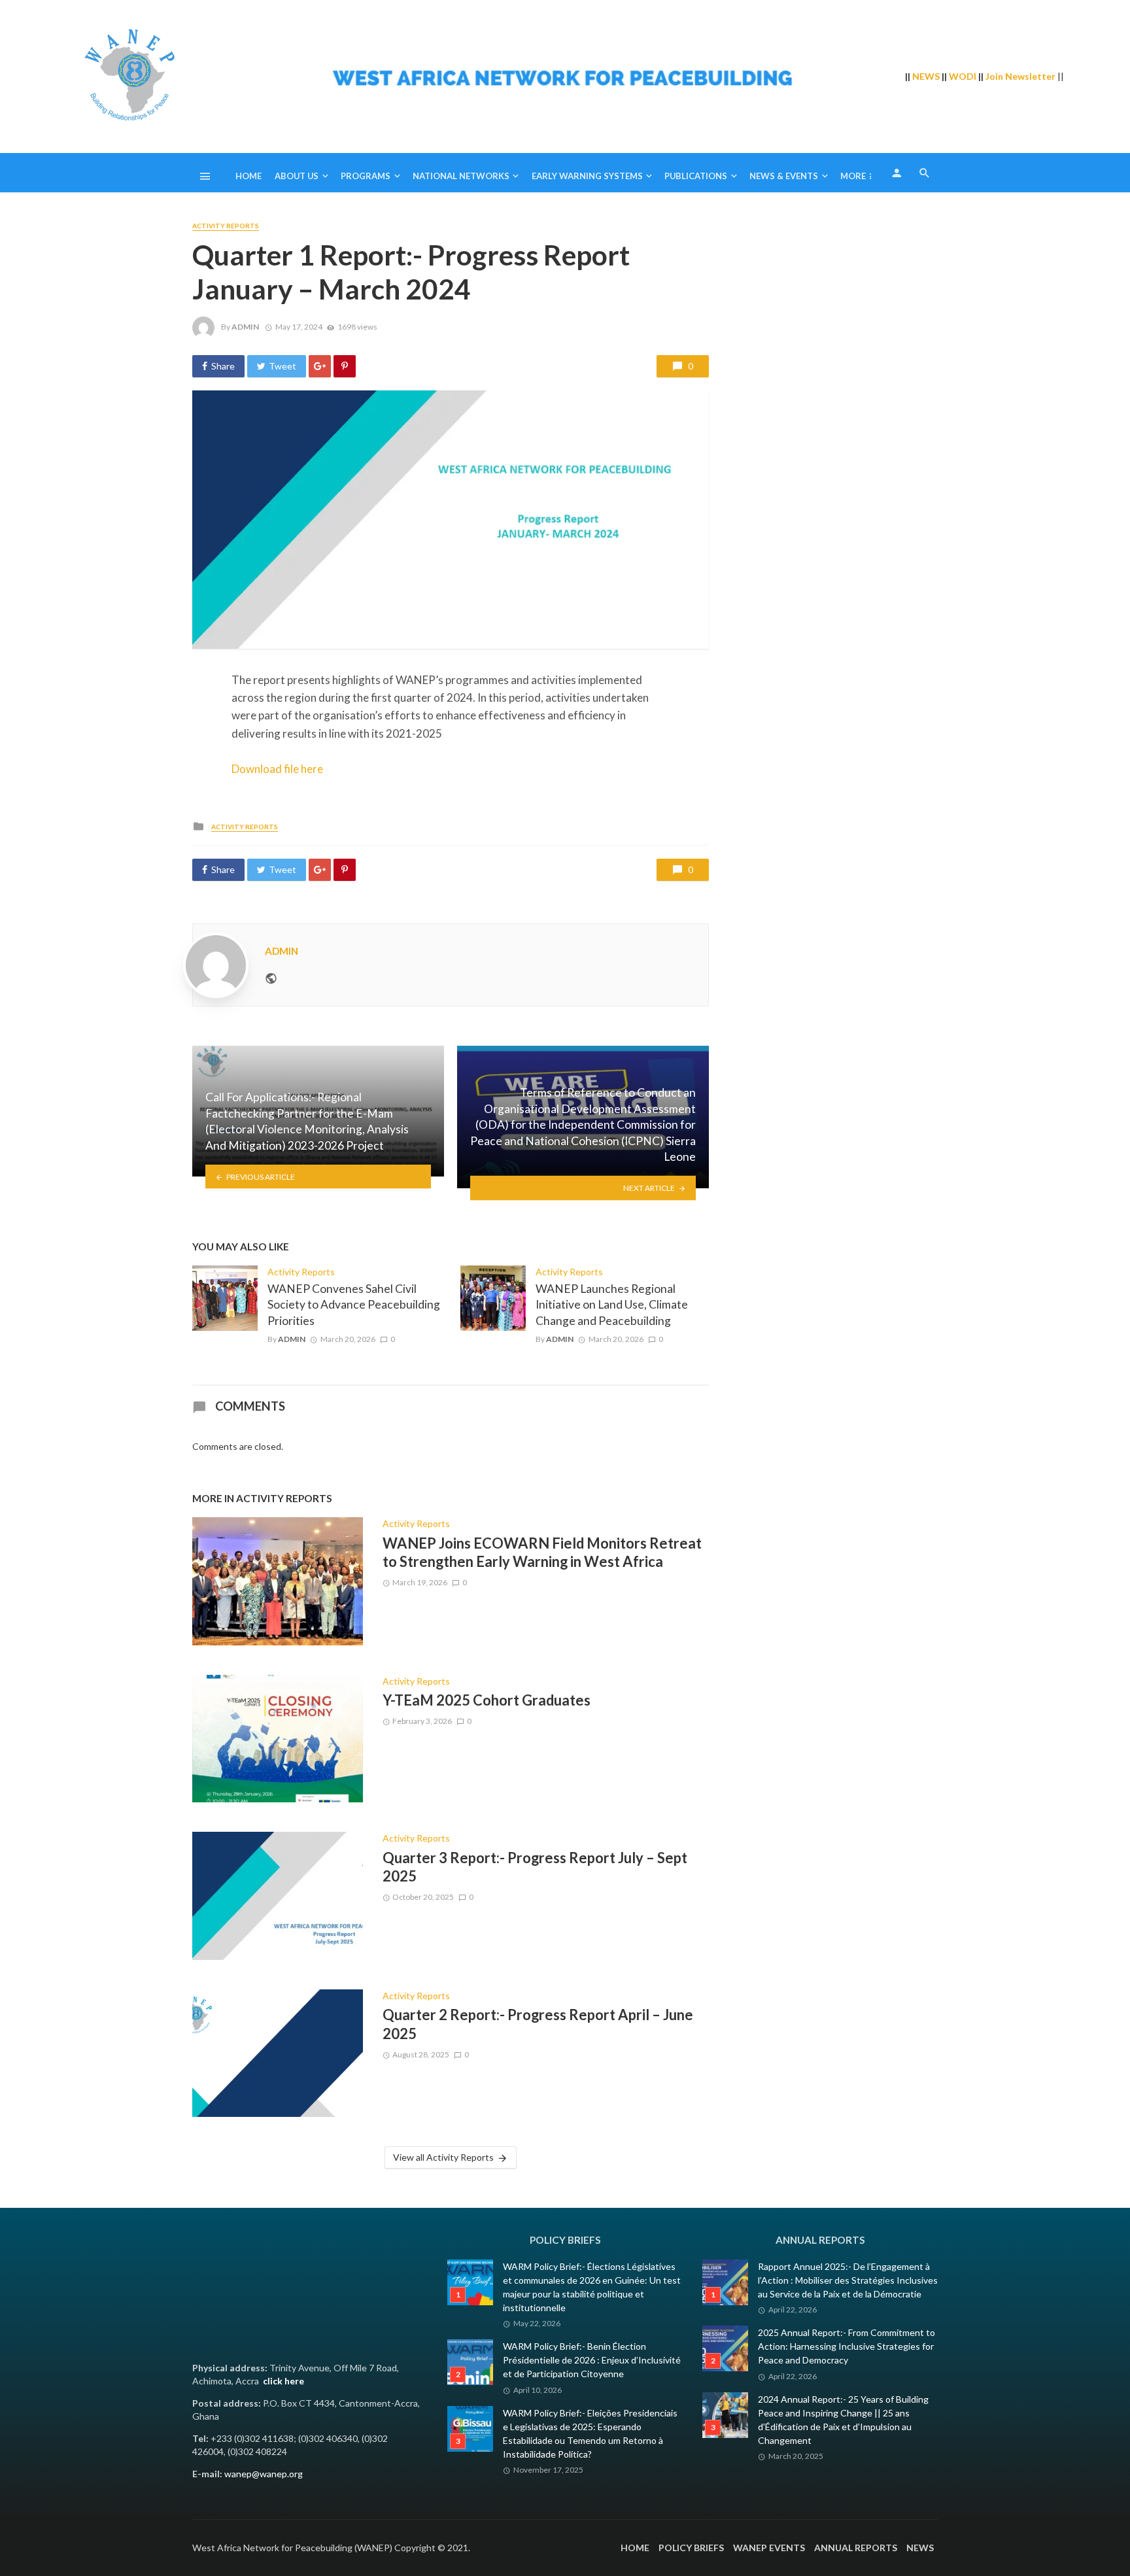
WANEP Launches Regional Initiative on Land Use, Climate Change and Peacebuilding (612, 1305)
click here (283, 2381)
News (920, 2548)
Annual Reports (856, 2548)
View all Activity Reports (443, 2157)
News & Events (784, 176)
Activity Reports (226, 226)
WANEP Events (769, 2548)
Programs (366, 176)
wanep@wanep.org (264, 2474)
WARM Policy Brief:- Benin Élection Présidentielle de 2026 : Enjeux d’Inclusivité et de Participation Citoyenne (592, 2360)
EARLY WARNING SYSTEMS (587, 176)
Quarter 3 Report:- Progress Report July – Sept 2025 (535, 1867)
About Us (297, 176)
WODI (963, 76)
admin (245, 327)
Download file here (277, 769)
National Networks (461, 176)
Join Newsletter (1020, 76)
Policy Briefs (691, 2548)
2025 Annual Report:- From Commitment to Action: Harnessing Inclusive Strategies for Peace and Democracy (847, 2346)
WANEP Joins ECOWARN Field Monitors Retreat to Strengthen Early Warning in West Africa (542, 1552)
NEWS (926, 76)
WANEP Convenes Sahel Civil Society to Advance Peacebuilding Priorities (354, 1305)
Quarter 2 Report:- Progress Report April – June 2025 (538, 2024)
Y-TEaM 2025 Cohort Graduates (487, 1700)
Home (248, 176)
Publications (696, 176)
